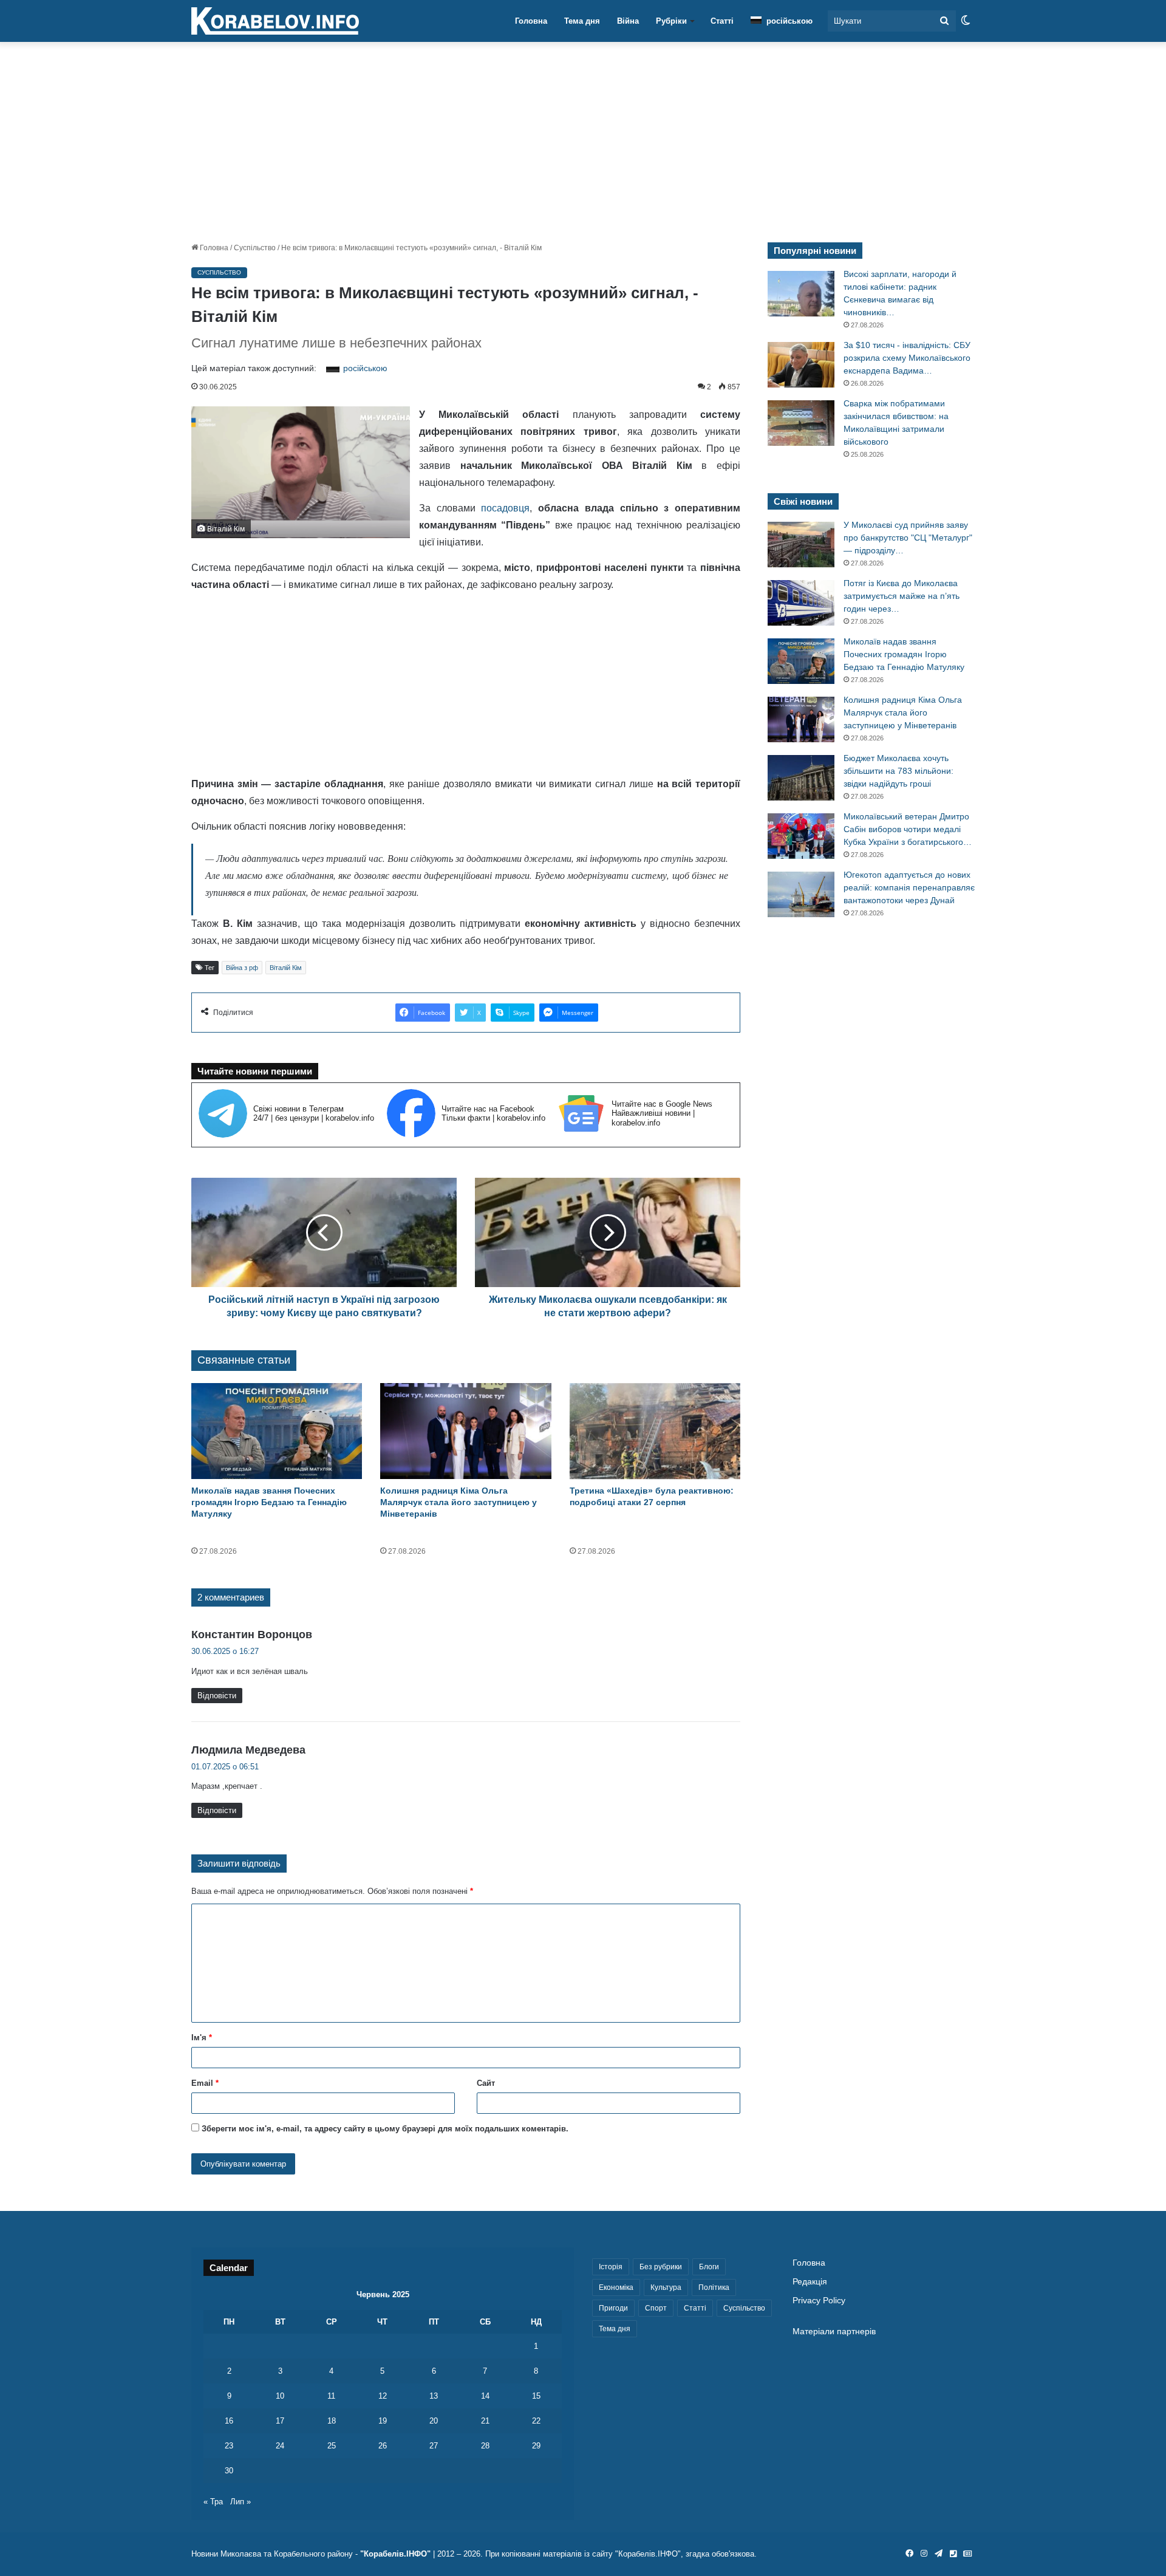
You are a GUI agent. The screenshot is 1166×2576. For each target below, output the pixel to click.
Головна (531, 21)
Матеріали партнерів (834, 2332)
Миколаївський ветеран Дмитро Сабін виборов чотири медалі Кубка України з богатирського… (908, 829)
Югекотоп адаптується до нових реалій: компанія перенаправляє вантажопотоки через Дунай (909, 887)
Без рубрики (661, 2267)
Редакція (810, 2282)
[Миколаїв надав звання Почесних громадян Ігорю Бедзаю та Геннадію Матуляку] (277, 1431)
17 (280, 2421)
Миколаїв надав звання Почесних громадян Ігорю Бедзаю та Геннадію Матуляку (269, 1502)
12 (383, 2396)
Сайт (486, 2083)
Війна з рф (242, 968)
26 (383, 2446)
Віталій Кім (286, 968)
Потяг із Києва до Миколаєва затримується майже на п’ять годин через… (902, 596)
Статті (722, 21)
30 (229, 2471)
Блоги (709, 2267)
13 (434, 2396)
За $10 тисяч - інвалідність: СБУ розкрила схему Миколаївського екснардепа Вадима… (907, 358)
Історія (611, 2267)
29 (536, 2446)
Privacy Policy (819, 2301)
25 (332, 2446)
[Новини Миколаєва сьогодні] (275, 21)
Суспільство (255, 248)
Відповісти (217, 1696)
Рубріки (671, 21)
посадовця (505, 508)
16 (229, 2421)
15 (536, 2396)
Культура (666, 2287)
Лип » (240, 2502)
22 (536, 2421)
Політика (714, 2287)
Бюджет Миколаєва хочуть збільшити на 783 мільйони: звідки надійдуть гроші (898, 771)
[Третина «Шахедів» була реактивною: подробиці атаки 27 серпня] (655, 1431)
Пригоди (613, 2308)
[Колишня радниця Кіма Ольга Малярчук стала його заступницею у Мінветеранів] (465, 1431)
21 (485, 2421)
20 (434, 2421)
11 (331, 2396)
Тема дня (582, 21)
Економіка (616, 2287)
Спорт (656, 2308)
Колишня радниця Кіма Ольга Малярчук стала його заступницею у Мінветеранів (459, 1502)
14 (485, 2396)
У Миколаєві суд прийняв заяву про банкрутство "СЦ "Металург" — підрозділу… (908, 538)
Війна (628, 21)
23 (229, 2446)
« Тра (213, 2502)
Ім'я (202, 2038)
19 (383, 2421)
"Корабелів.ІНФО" (395, 2554)
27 (434, 2446)
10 (280, 2396)
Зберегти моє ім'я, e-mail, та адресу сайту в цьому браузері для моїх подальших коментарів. (385, 2129)
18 (332, 2421)
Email (205, 2083)
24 (280, 2446)
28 (485, 2446)
